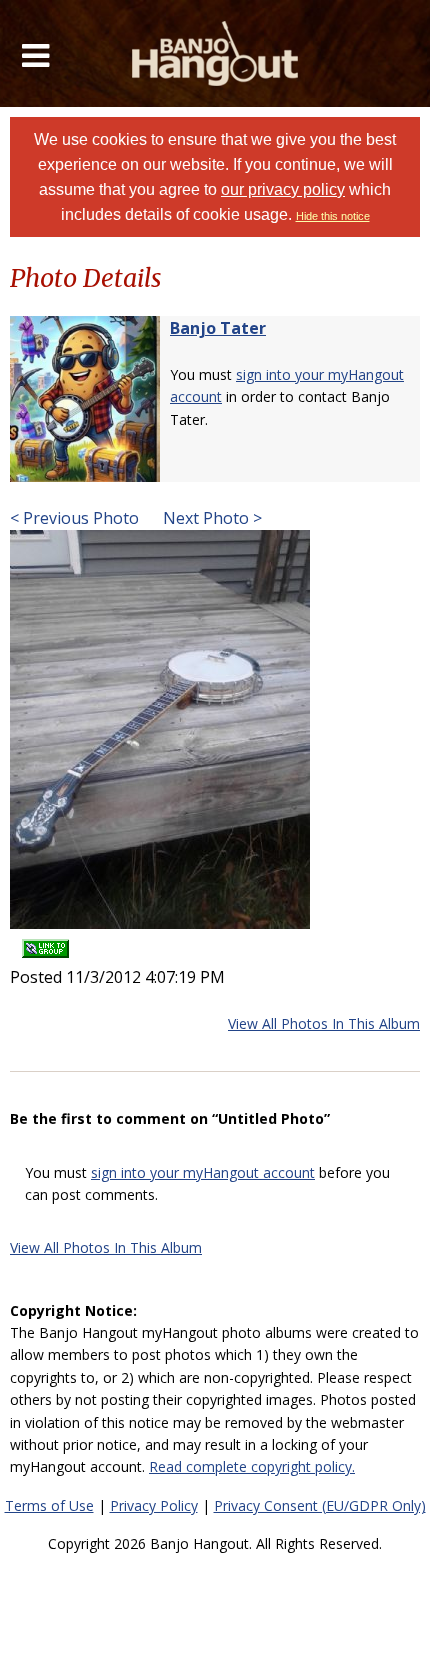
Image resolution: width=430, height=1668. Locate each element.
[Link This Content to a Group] (45, 942)
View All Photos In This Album (324, 1023)
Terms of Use (49, 1505)
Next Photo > (210, 518)
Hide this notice (333, 216)
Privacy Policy (154, 1505)
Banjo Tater (218, 328)
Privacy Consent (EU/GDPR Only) (320, 1505)
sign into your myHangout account (203, 1172)
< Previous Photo (74, 518)
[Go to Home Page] (215, 53)
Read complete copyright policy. (252, 1466)
